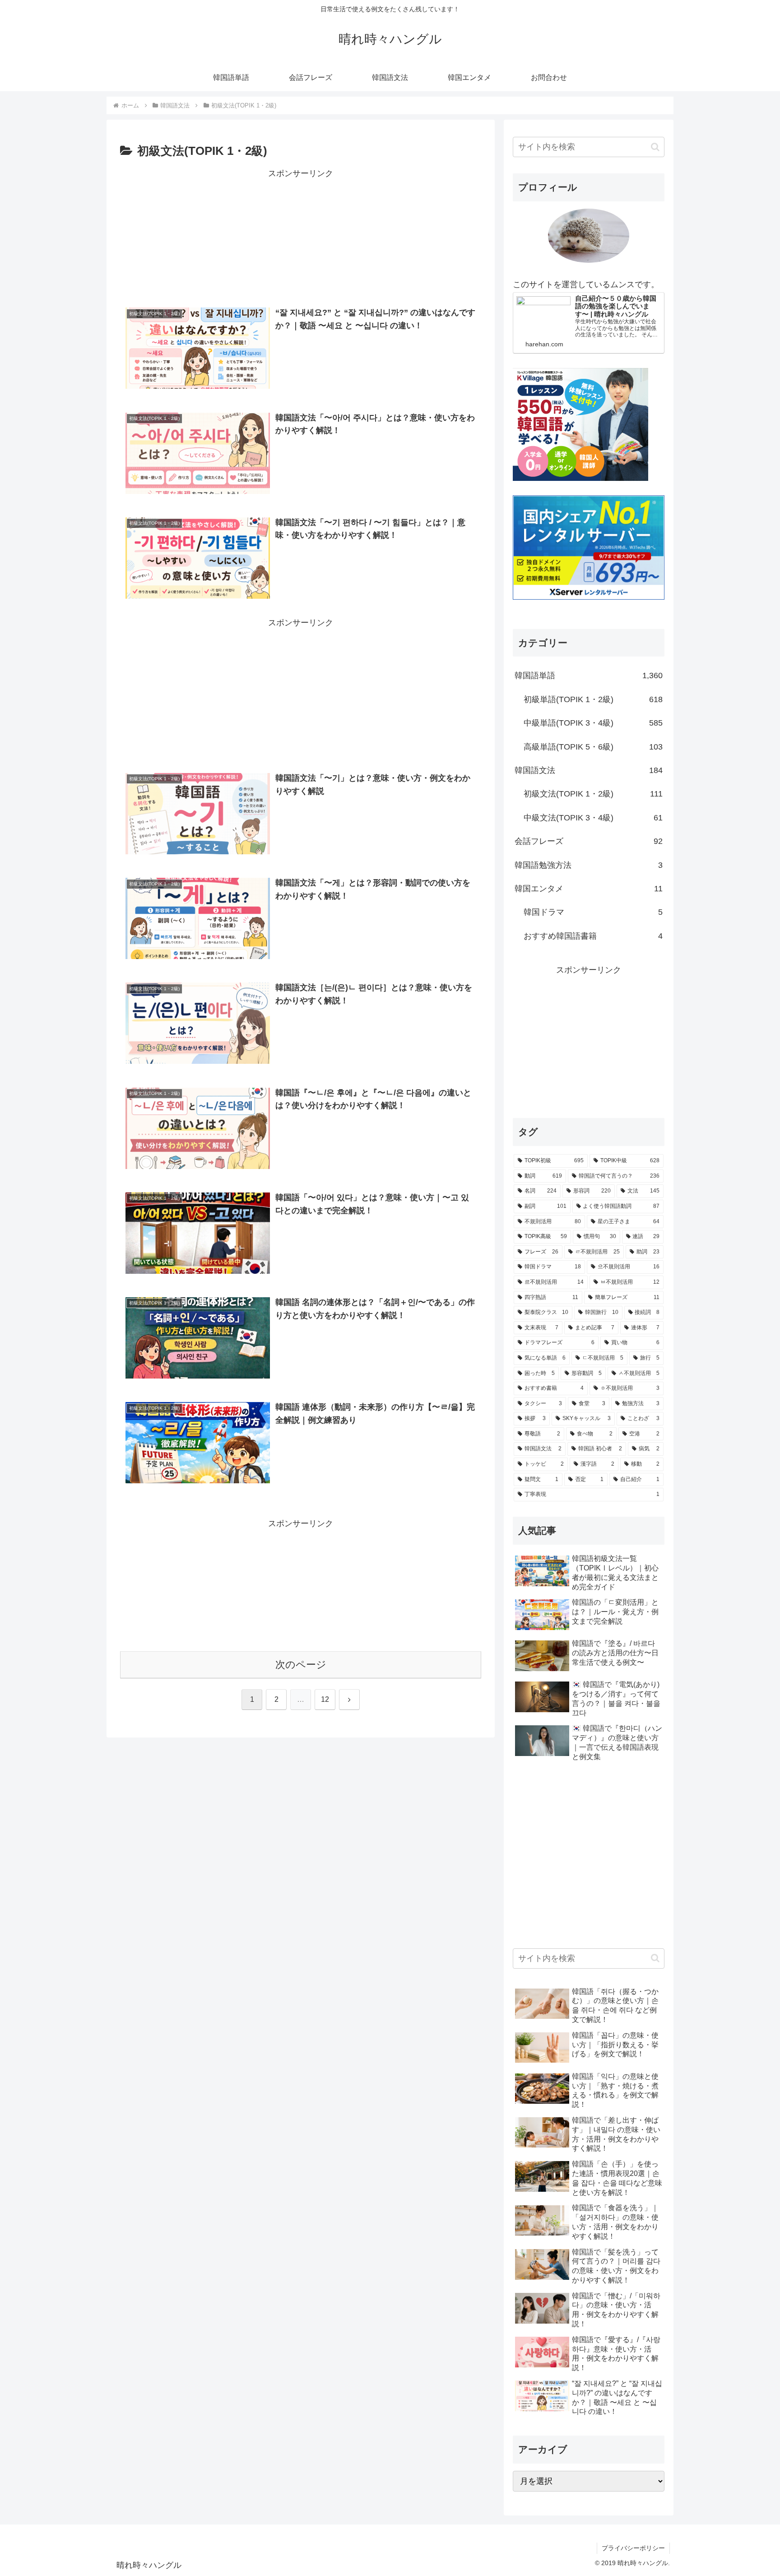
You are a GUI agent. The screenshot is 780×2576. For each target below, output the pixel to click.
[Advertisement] (301, 241)
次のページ (301, 1665)
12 (325, 1699)
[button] (655, 147)
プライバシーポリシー (633, 2548)
